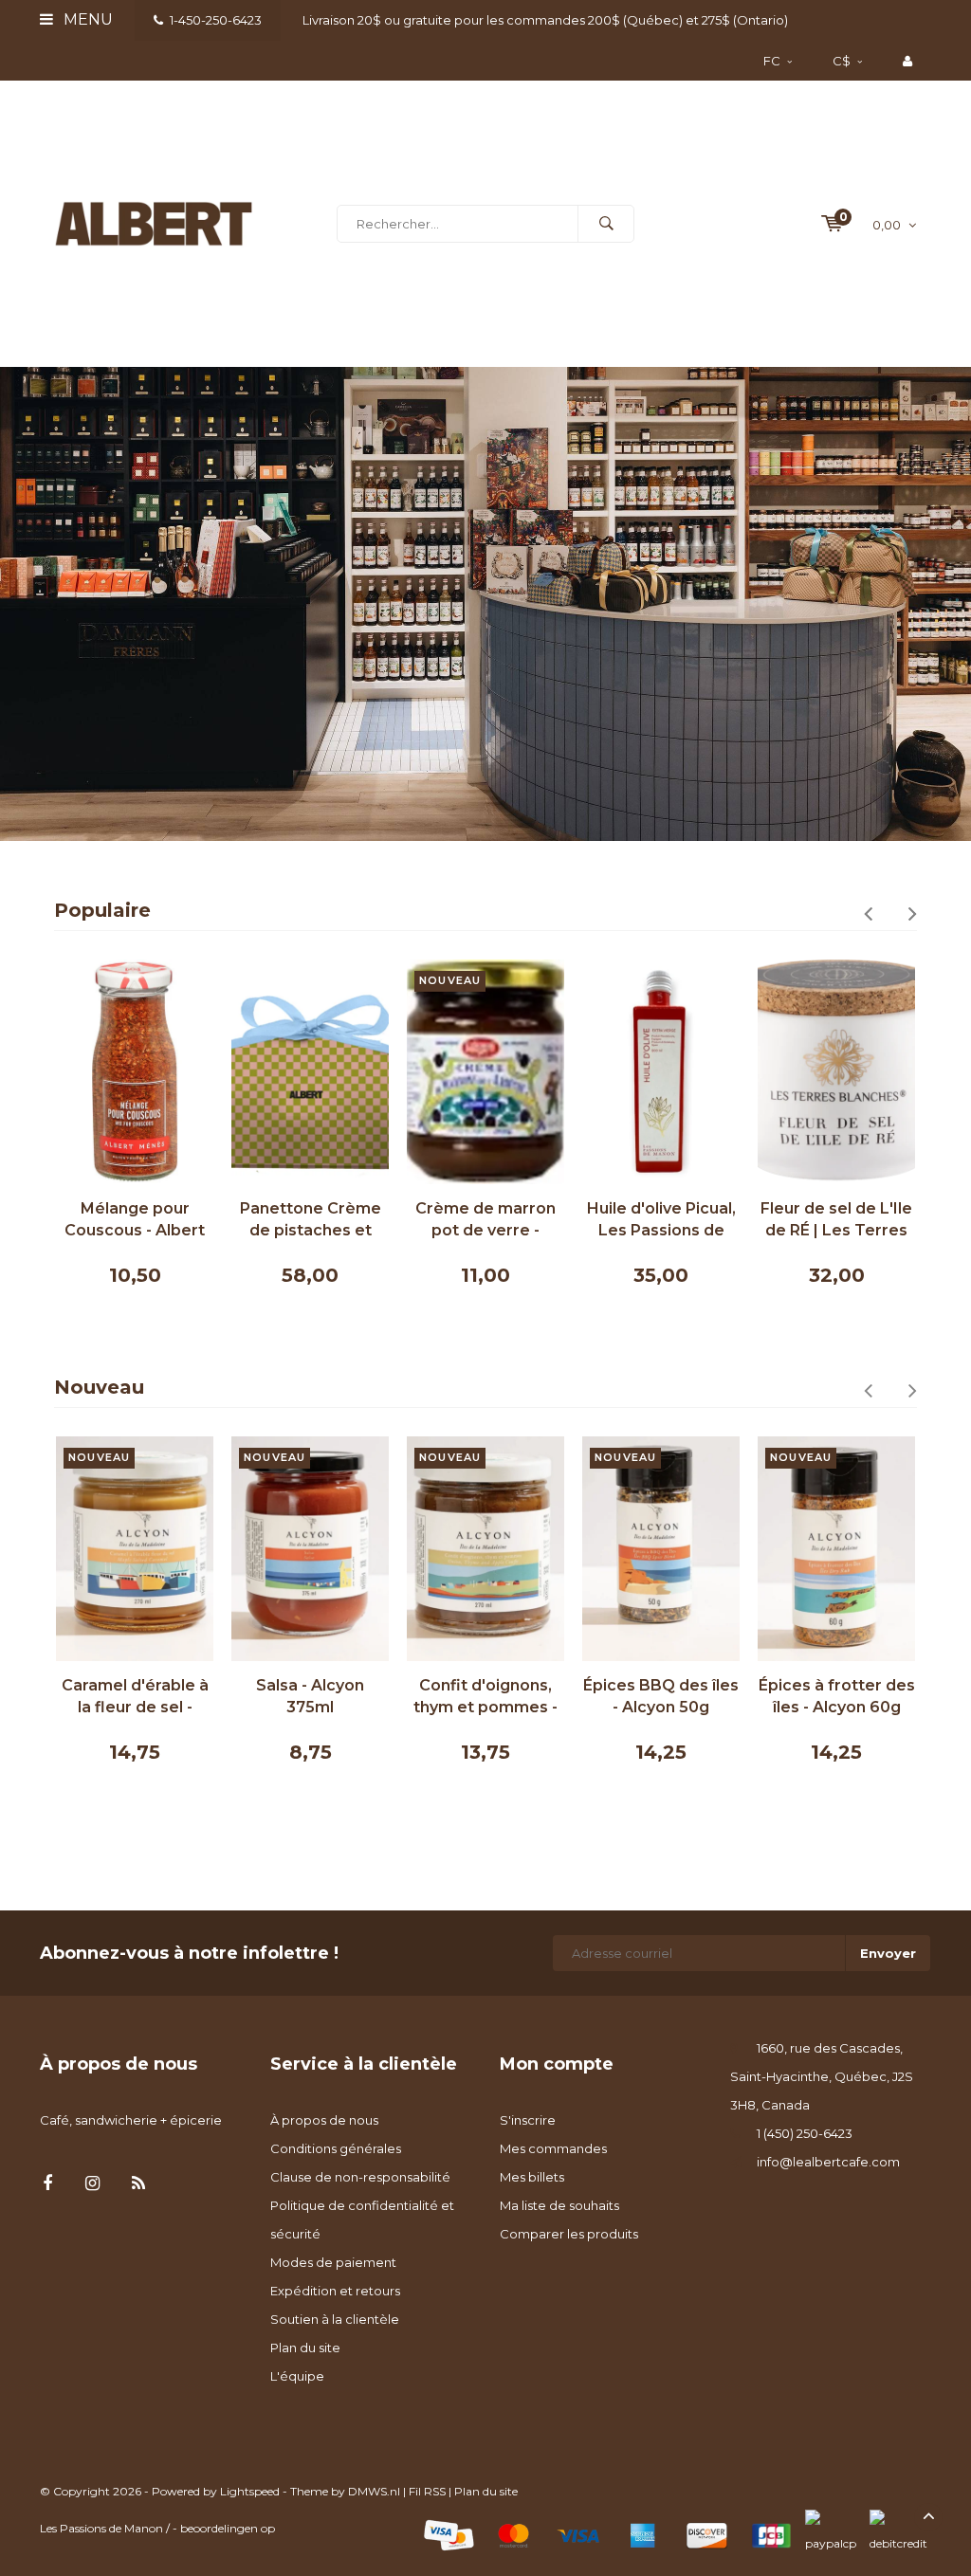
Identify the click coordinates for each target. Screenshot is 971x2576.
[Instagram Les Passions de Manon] (92, 2184)
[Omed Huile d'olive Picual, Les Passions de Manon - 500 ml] (661, 1072)
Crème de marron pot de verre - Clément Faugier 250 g (485, 1221)
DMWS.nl (374, 2491)
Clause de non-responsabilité (360, 2177)
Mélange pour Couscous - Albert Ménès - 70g (135, 1221)
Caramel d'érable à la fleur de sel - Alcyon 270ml (135, 1698)
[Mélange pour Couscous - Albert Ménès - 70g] (135, 1072)
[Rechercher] (606, 224)
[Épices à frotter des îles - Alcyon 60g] (836, 1549)
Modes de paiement (333, 2262)
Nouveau (99, 1387)
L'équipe (297, 2376)
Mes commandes (553, 2148)
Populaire (102, 910)
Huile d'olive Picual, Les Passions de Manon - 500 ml (661, 1221)
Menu (86, 19)
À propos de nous (324, 2120)
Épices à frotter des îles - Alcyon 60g (837, 1696)
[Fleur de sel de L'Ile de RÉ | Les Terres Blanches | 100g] (836, 1072)
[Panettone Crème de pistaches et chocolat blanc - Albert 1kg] (310, 1072)
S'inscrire (528, 2120)
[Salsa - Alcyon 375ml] (310, 1549)
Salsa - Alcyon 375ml (310, 1696)
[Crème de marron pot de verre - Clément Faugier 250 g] (485, 1072)
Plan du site (305, 2348)
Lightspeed (250, 2491)
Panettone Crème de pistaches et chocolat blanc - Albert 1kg (311, 1221)
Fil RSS (427, 2491)
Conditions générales (336, 2148)
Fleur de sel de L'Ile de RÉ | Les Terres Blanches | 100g (836, 1221)
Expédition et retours (335, 2291)
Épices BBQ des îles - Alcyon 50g (661, 1696)
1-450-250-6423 (216, 20)
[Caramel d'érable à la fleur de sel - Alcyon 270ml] (135, 1549)
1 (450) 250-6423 (805, 2133)
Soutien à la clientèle (335, 2319)
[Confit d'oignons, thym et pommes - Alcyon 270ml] (485, 1549)
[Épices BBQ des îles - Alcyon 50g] (661, 1549)
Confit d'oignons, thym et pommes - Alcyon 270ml (485, 1698)
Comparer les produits (569, 2234)
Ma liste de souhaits (559, 2205)
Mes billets (532, 2177)
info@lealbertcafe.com (828, 2162)
